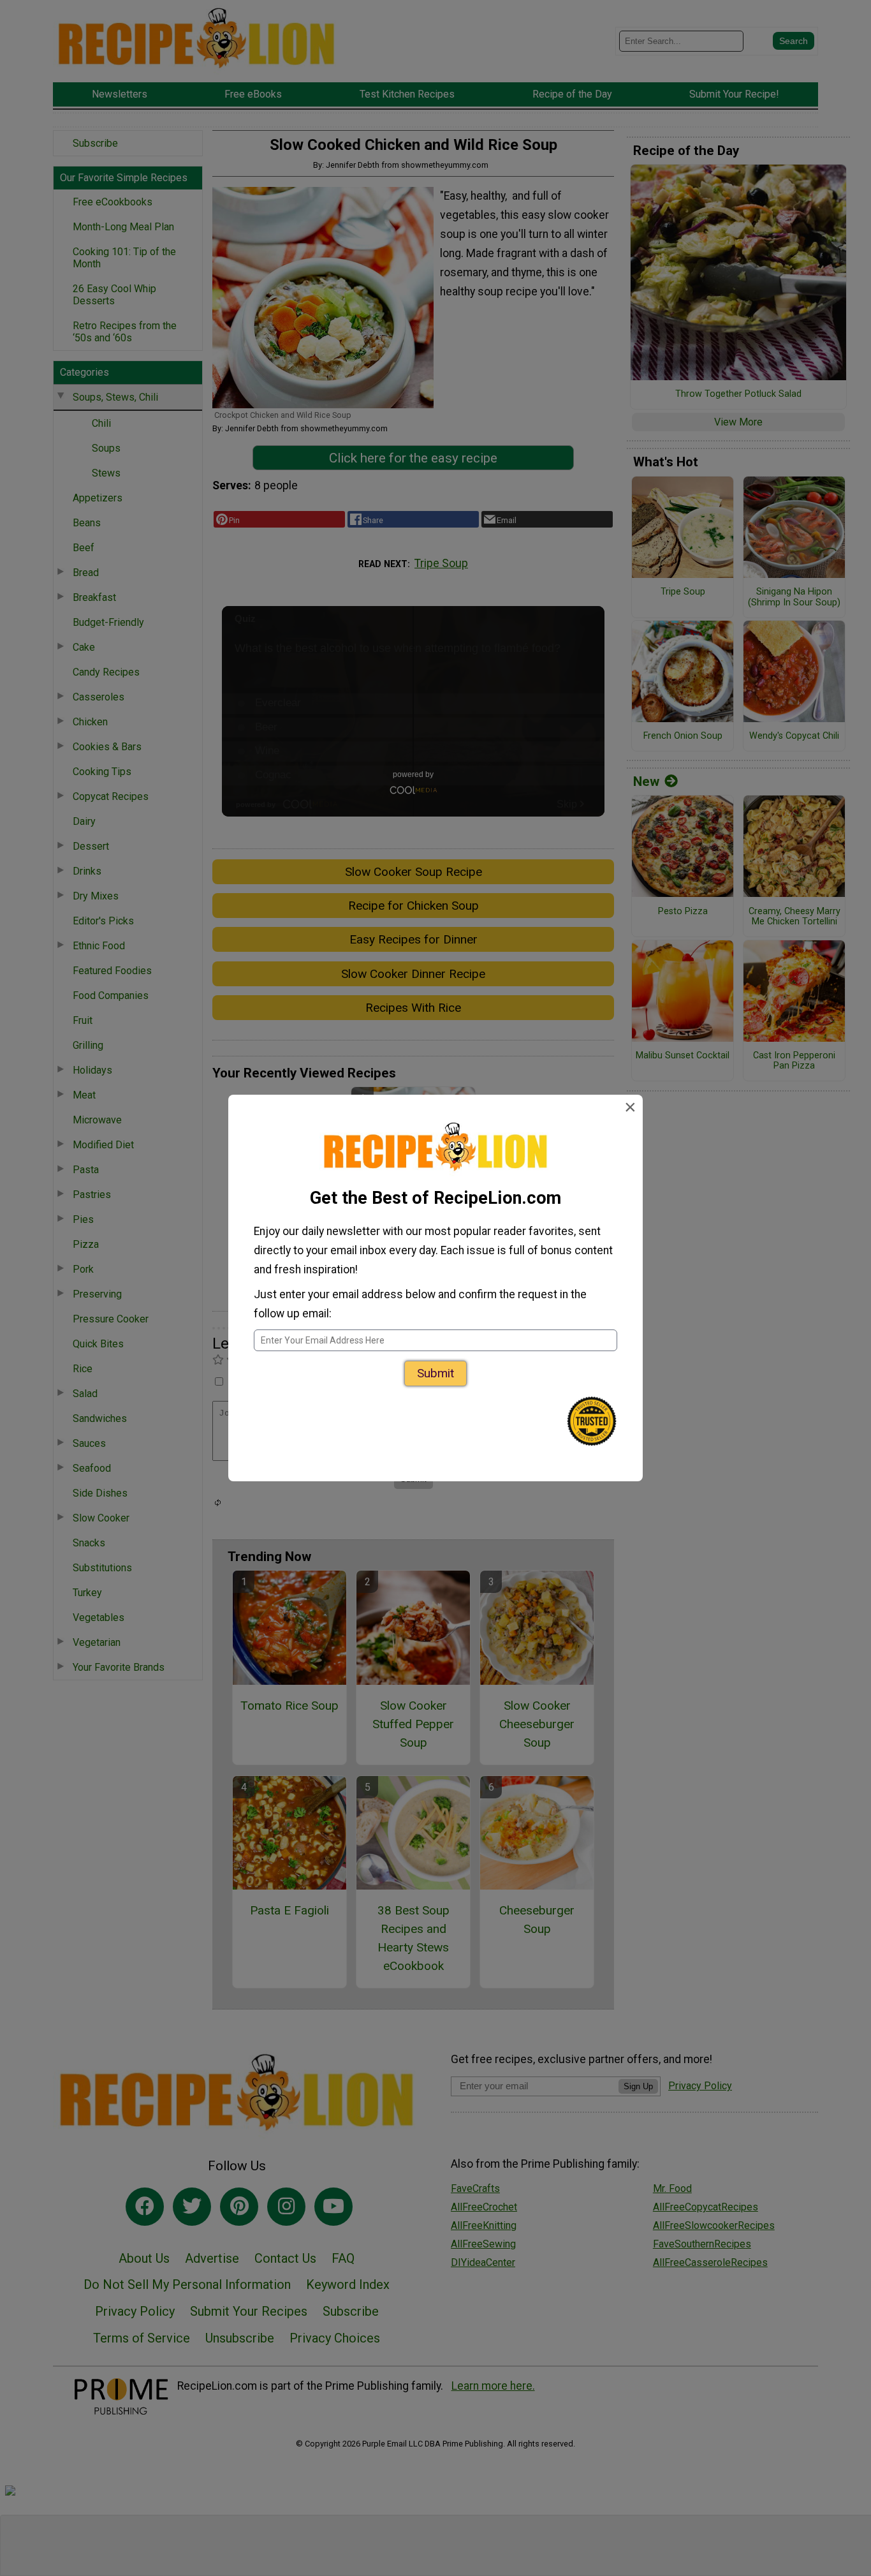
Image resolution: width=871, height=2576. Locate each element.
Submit (435, 1373)
